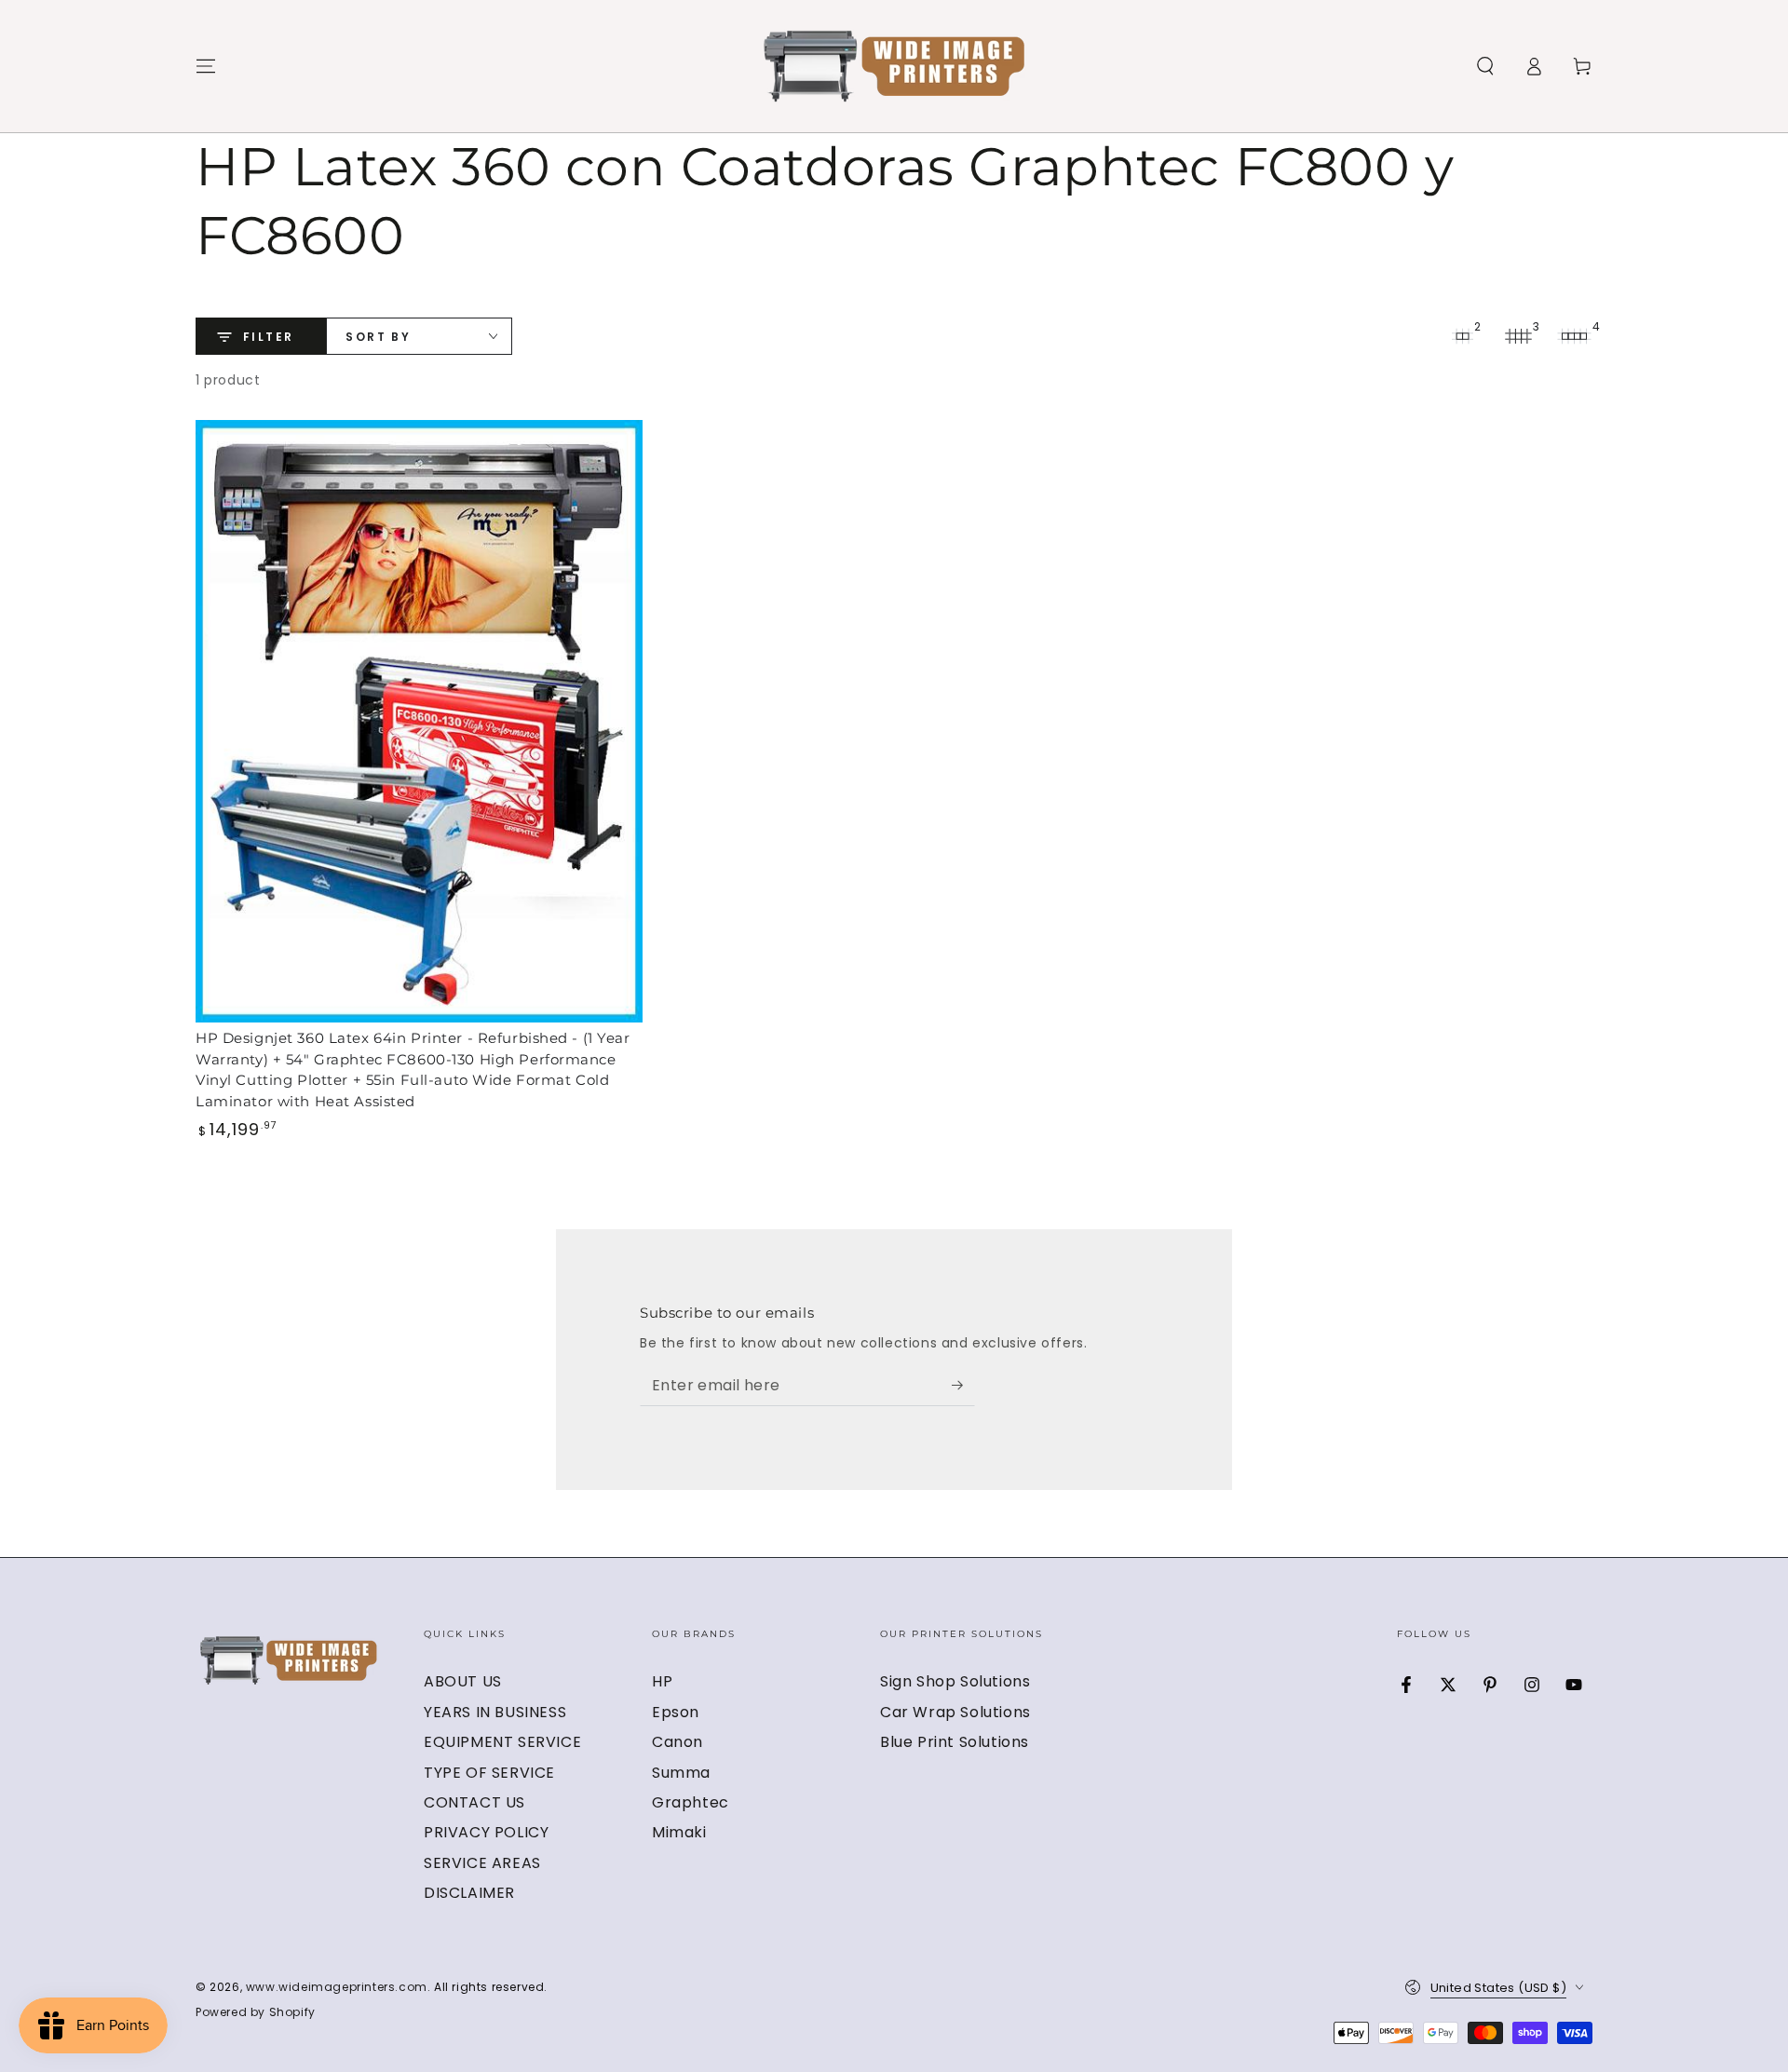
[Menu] (206, 66)
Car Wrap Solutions (955, 1712)
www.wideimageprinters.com (337, 1987)
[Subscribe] (963, 1385)
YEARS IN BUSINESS (495, 1712)
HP (662, 1681)
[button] (1485, 66)
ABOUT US (463, 1681)
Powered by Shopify (256, 2012)
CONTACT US (474, 1802)
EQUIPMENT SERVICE (502, 1742)
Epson (676, 1712)
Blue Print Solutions (955, 1742)
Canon (677, 1742)
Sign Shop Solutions (955, 1681)
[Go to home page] (894, 66)
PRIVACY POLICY (486, 1832)
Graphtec (691, 1802)
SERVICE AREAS (482, 1863)
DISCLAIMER (469, 1893)
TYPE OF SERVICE (489, 1773)
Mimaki (679, 1832)
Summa (681, 1773)
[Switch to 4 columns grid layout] (1574, 336)
